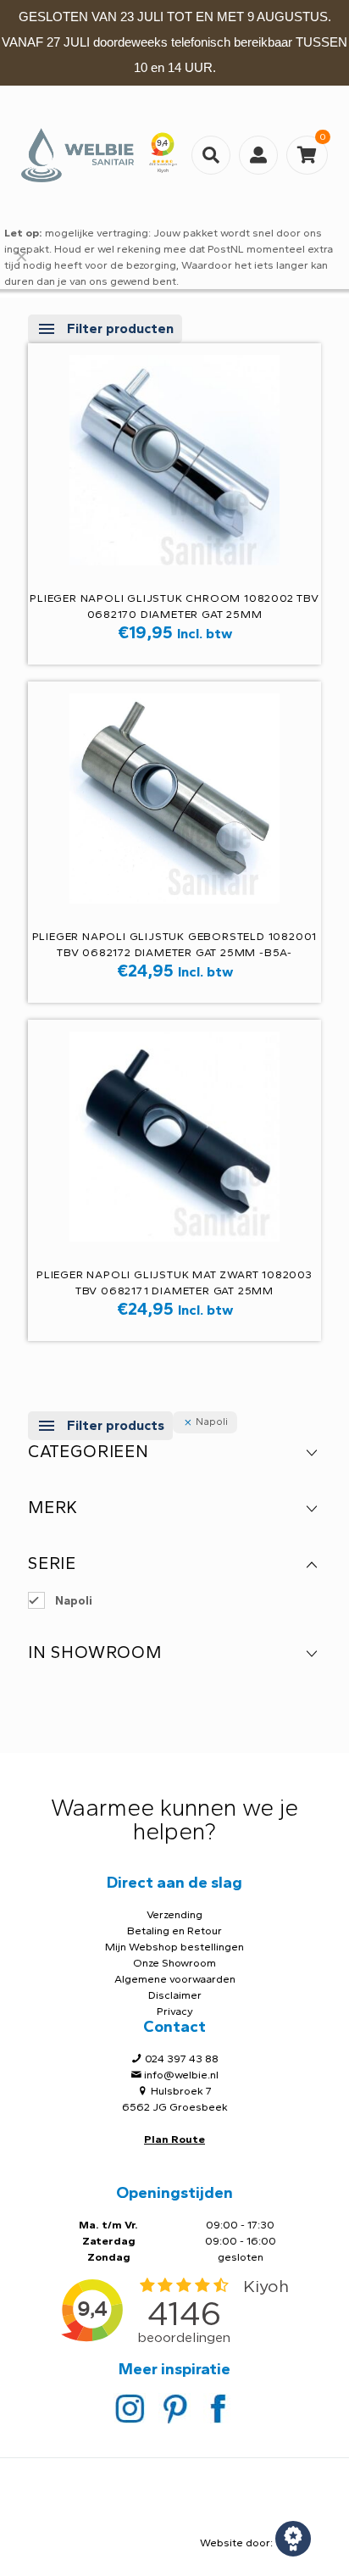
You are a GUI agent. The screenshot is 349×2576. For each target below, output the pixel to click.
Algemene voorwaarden (175, 1979)
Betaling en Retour (174, 1931)
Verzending (174, 1914)
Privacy (175, 2011)
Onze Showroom (174, 1963)
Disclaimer (175, 1995)
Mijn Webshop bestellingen (174, 1947)
